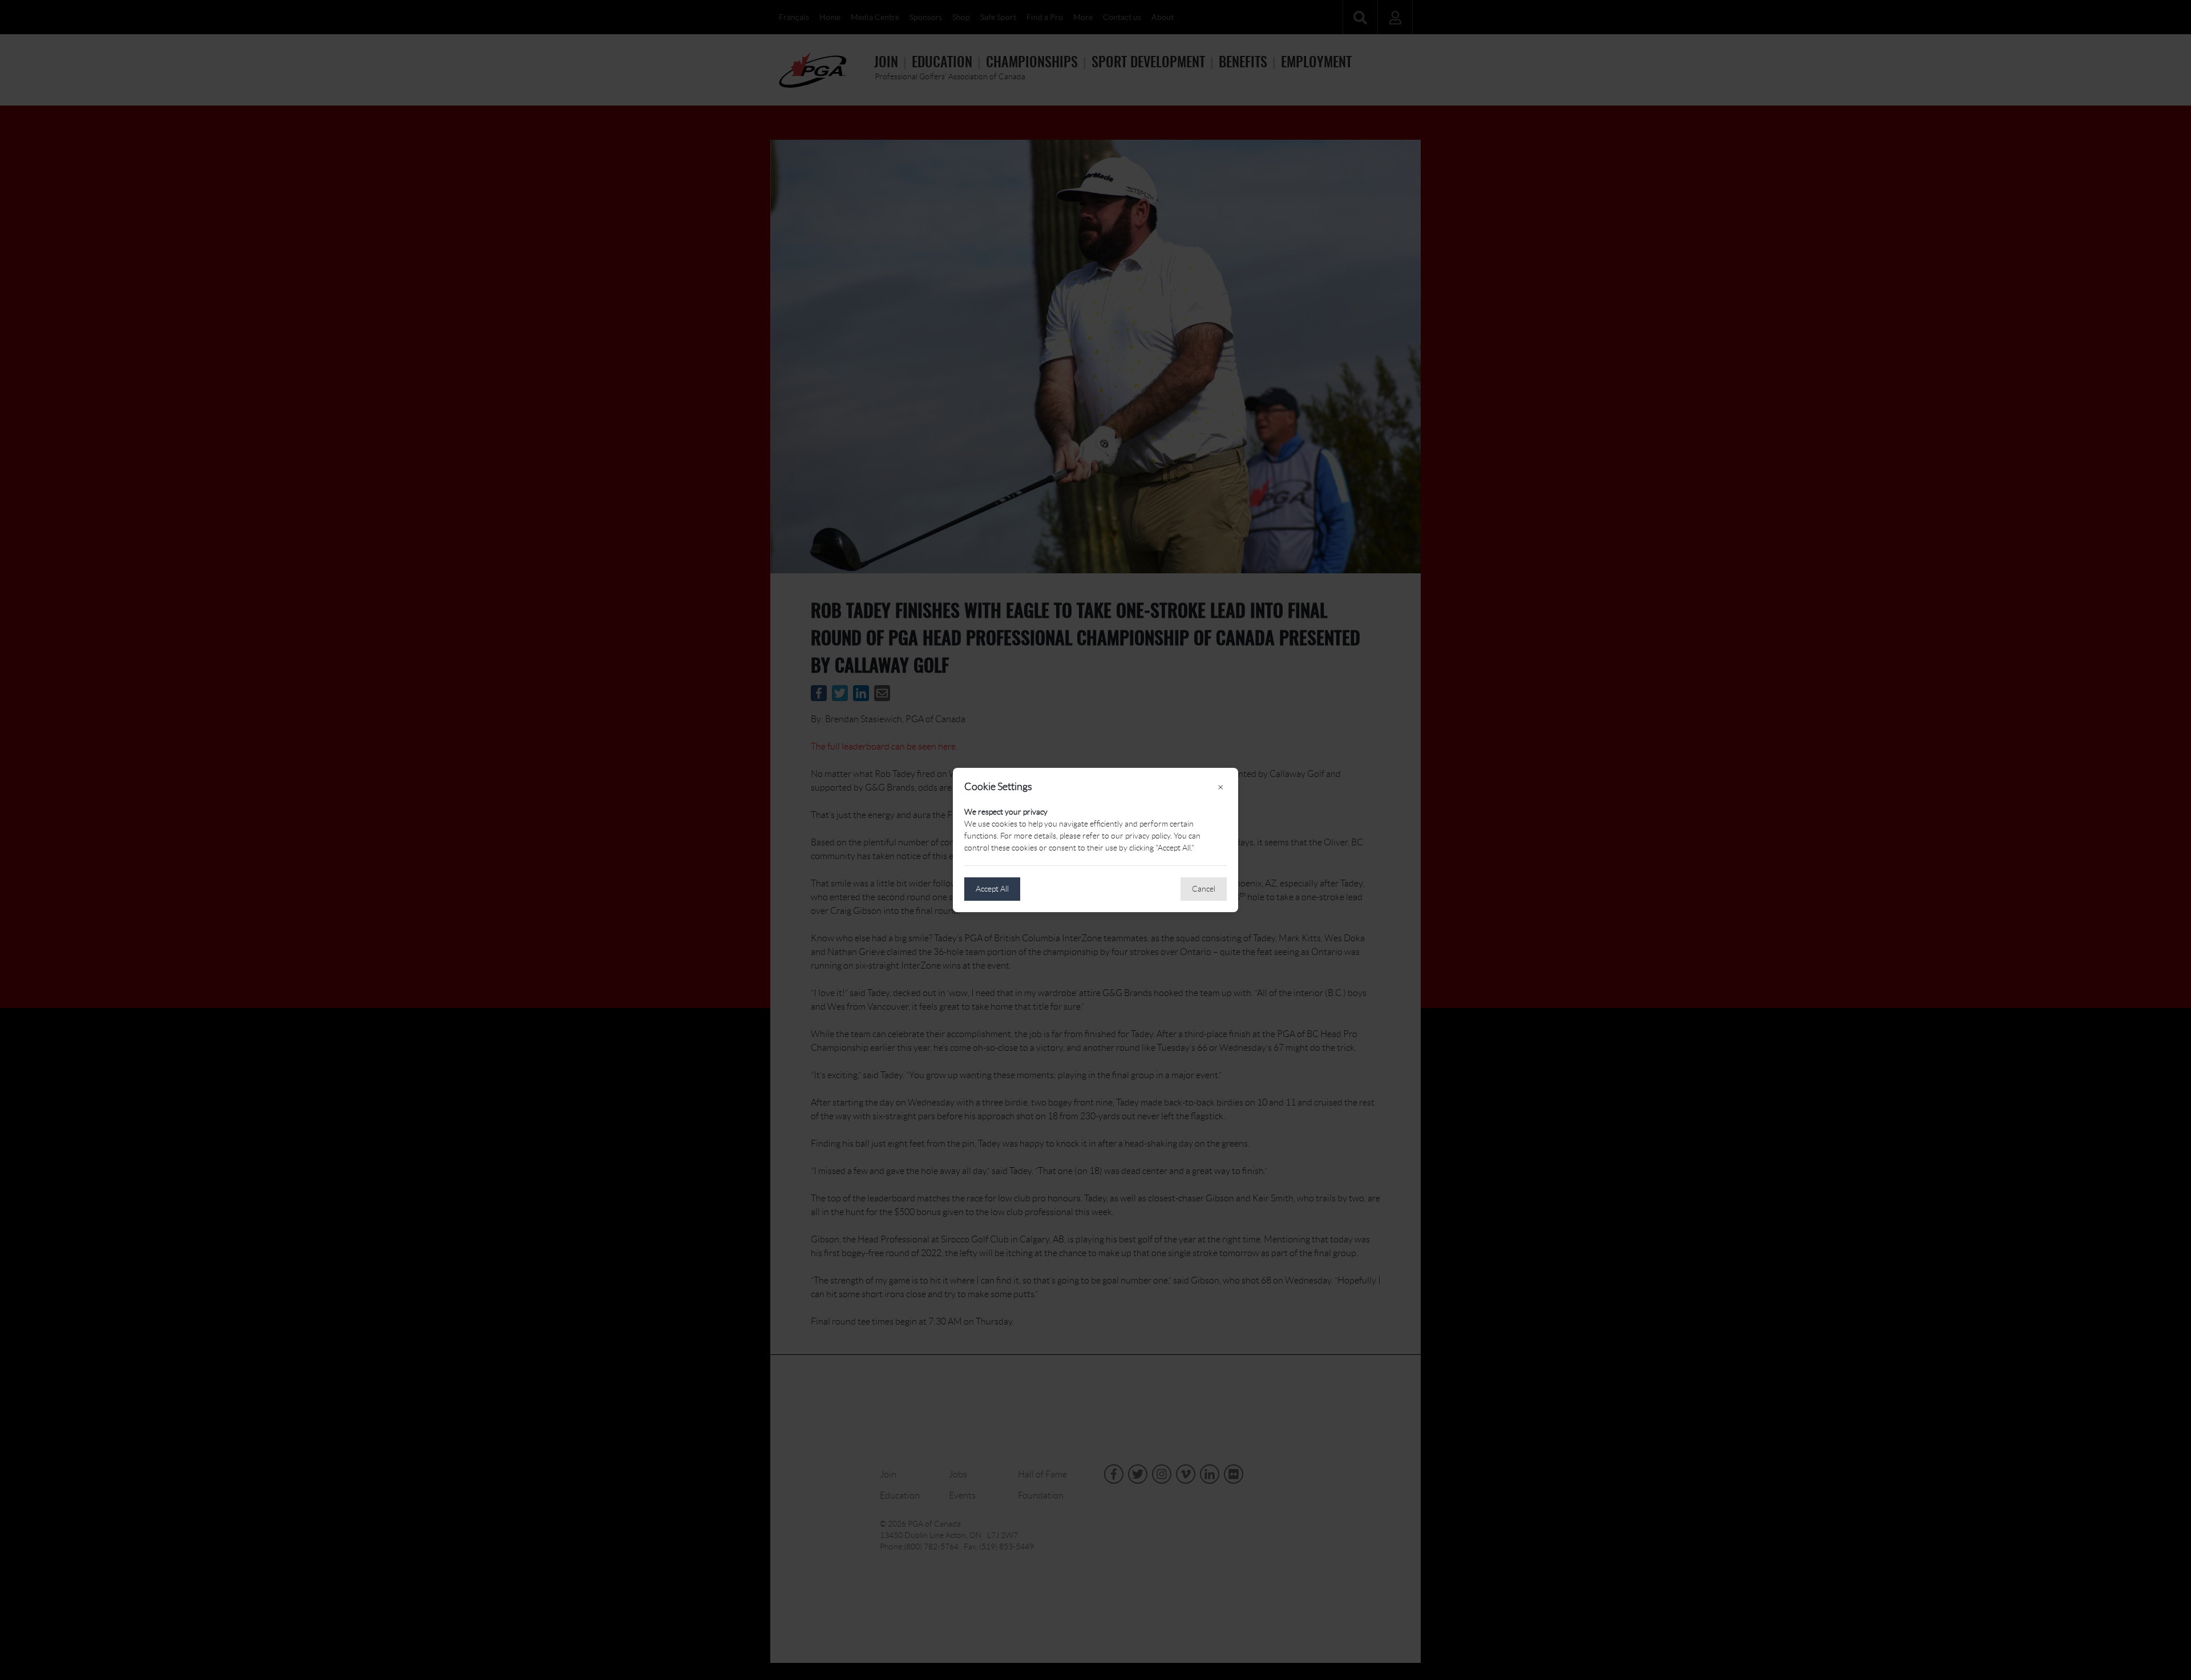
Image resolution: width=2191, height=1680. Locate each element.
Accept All (992, 889)
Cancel (1204, 889)
